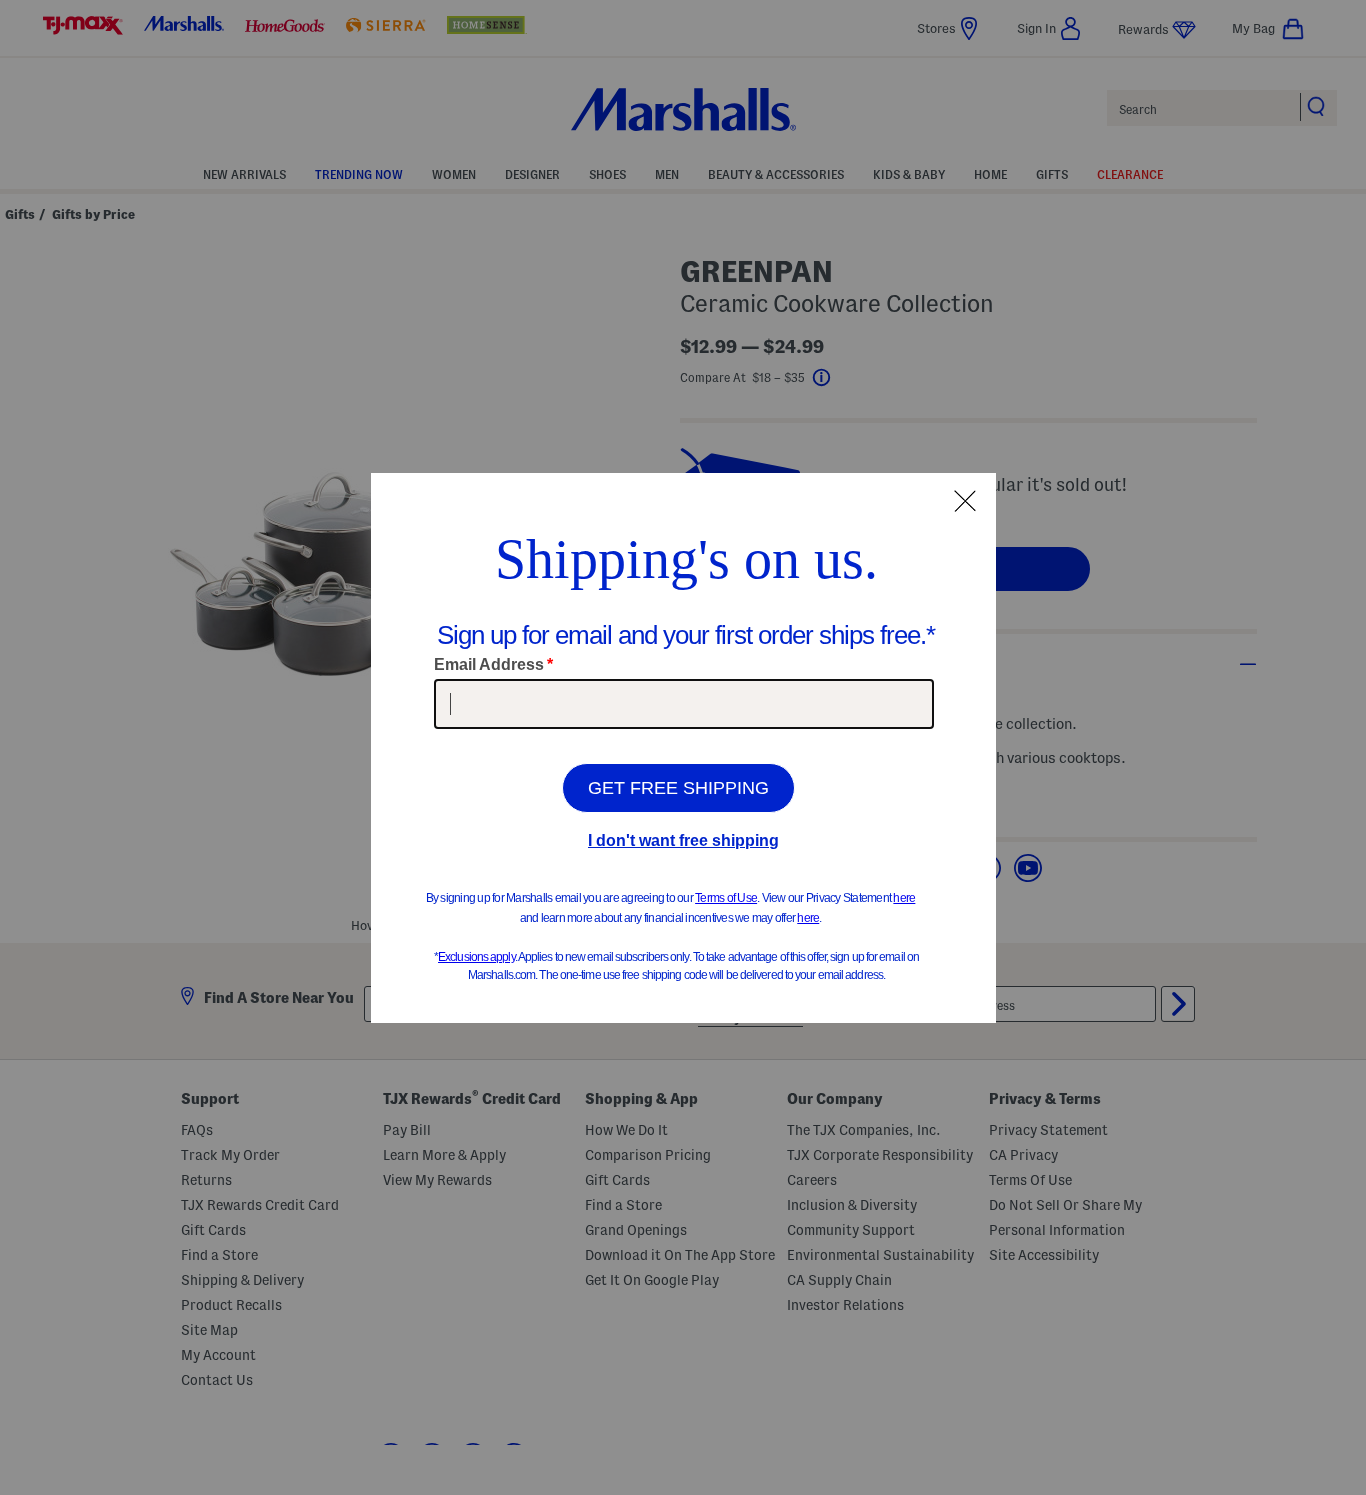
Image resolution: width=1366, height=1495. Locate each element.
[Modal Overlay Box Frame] (683, 748)
